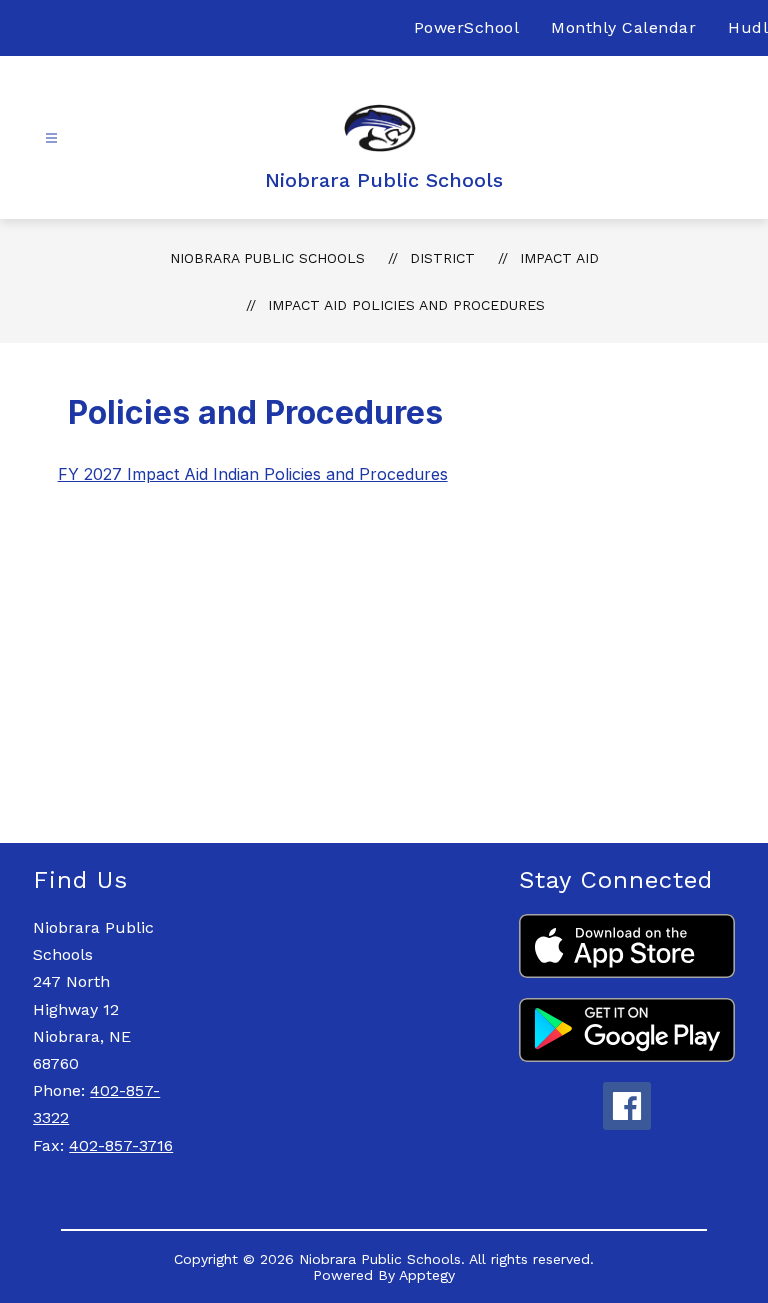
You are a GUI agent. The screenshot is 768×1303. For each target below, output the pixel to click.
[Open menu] (51, 138)
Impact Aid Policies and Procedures (406, 305)
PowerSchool (467, 27)
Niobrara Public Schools (267, 258)
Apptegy (427, 1275)
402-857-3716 (121, 1145)
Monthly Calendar (623, 27)
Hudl (748, 27)
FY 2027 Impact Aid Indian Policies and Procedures (253, 474)
